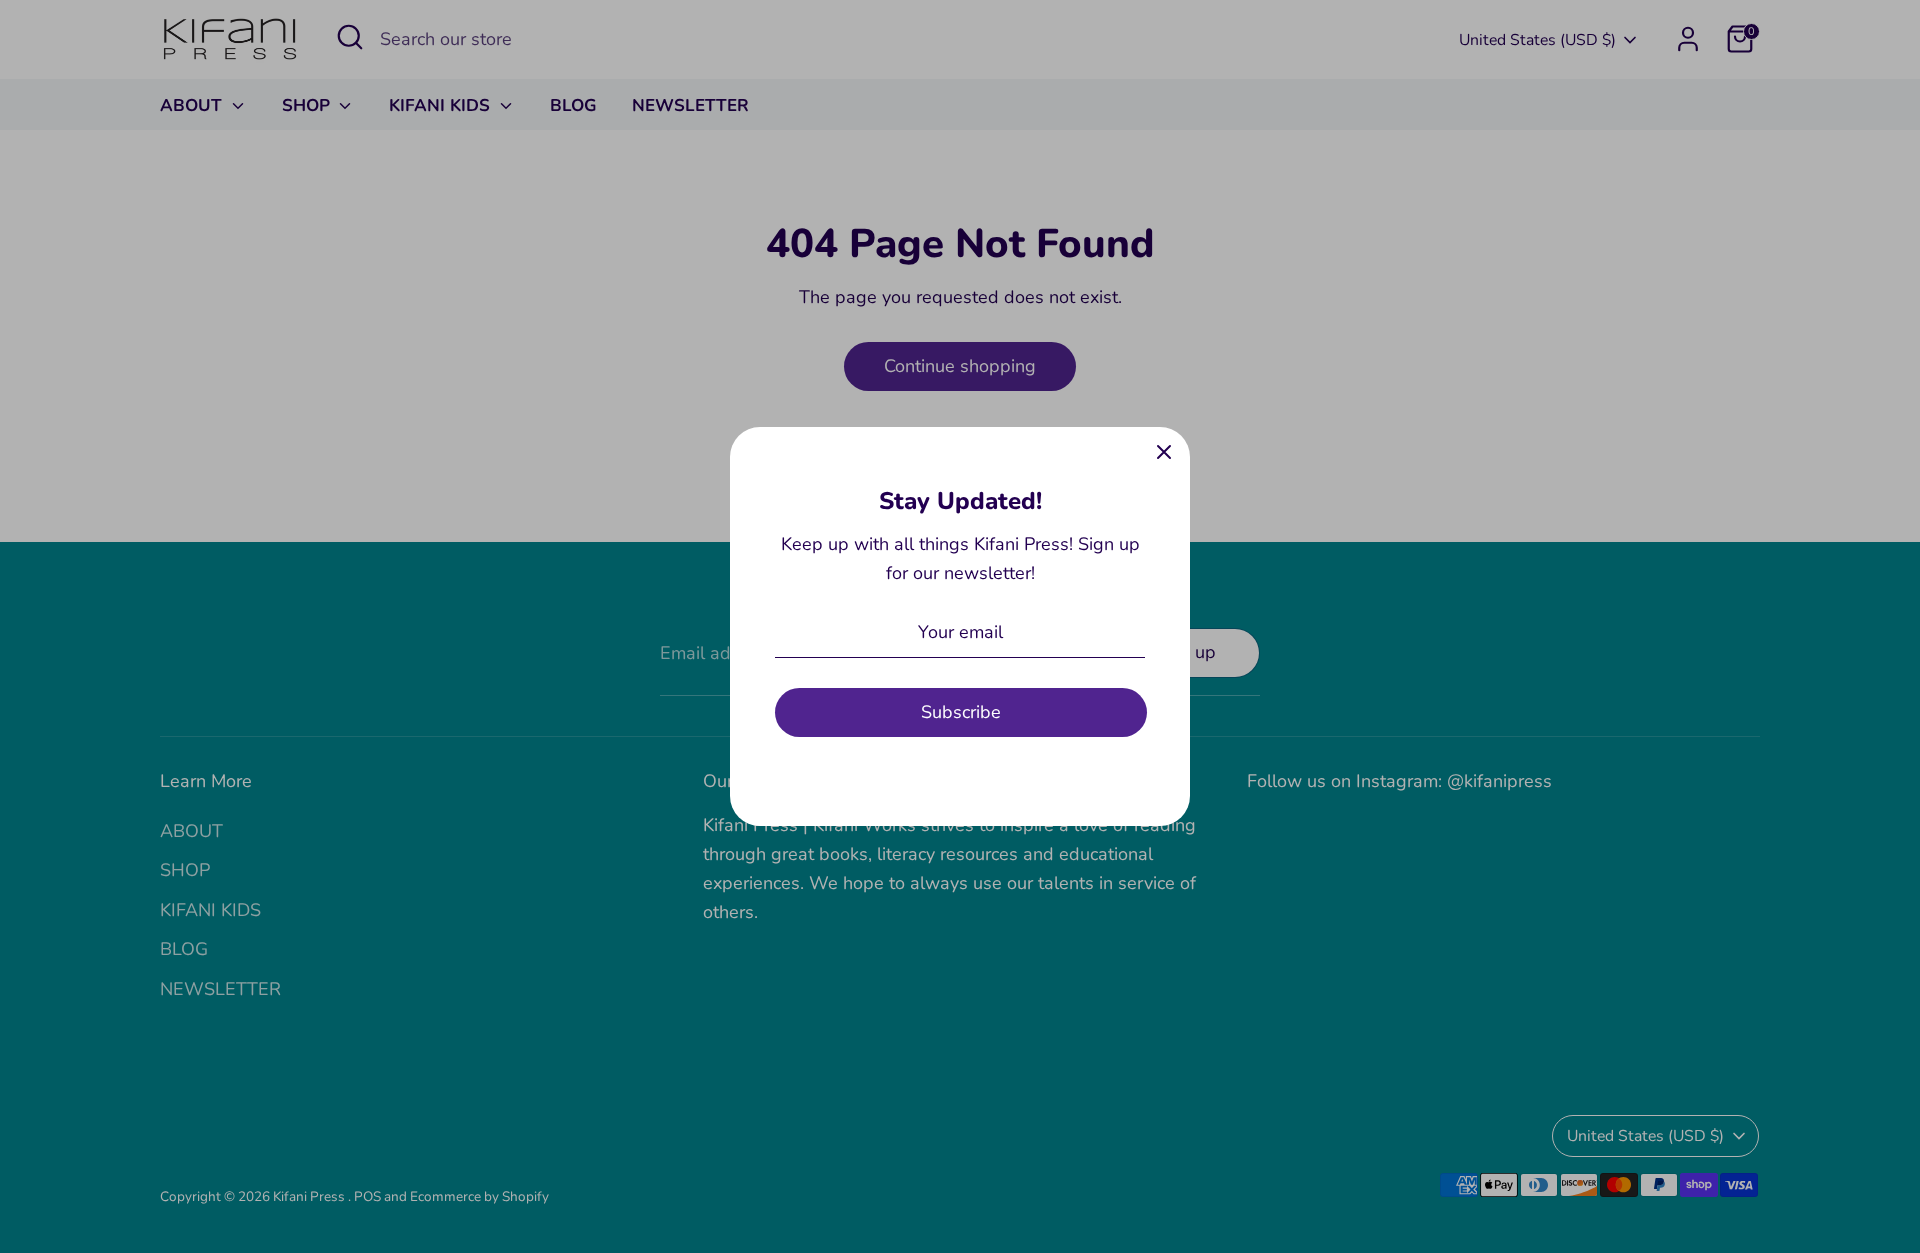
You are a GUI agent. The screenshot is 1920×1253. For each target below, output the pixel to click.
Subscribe (961, 712)
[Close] (1164, 453)
